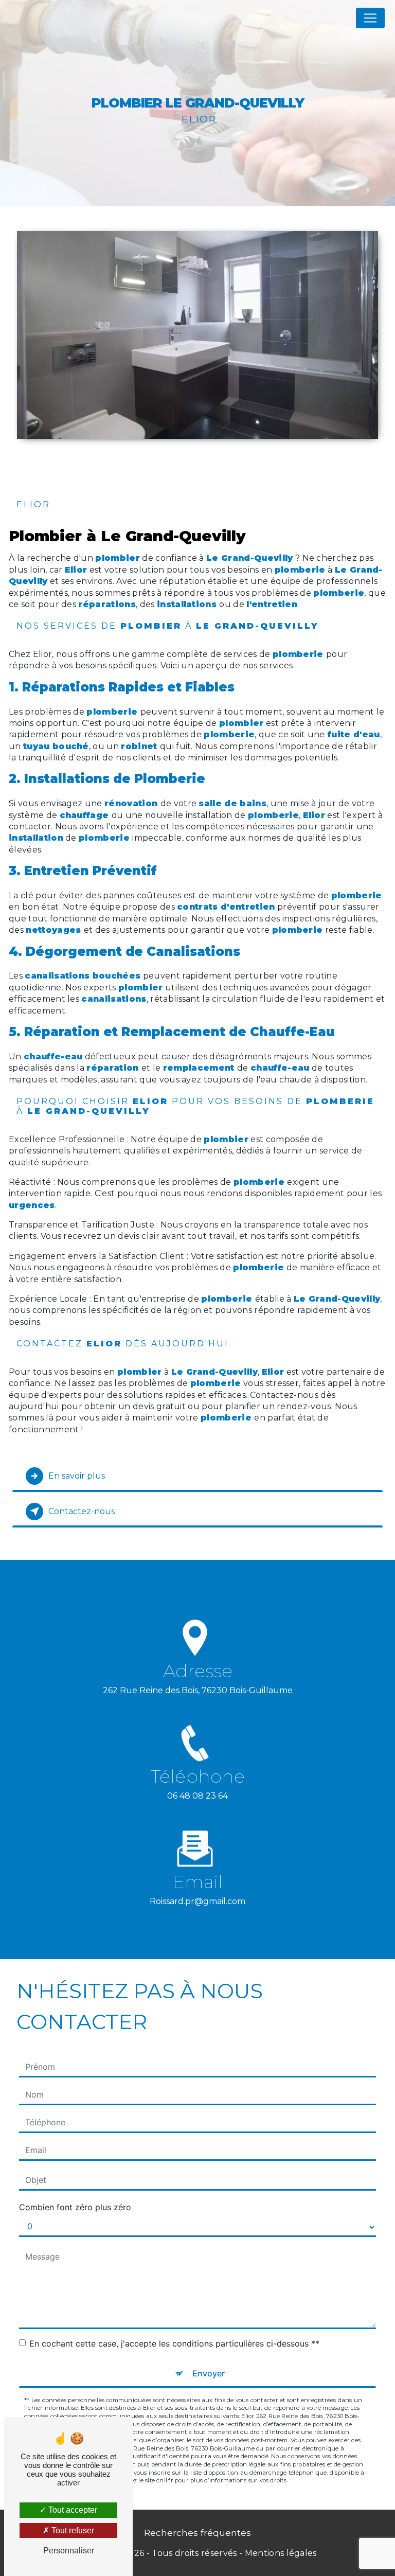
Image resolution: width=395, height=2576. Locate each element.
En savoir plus (77, 1476)
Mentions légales (281, 2553)
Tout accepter (72, 2510)
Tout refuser (72, 2530)
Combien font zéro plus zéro (75, 2207)
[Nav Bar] (370, 18)
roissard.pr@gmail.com (197, 1901)
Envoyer (209, 2373)
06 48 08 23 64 (197, 1796)
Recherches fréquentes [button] (197, 2533)
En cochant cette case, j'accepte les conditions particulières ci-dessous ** (174, 2343)
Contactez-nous (82, 1511)
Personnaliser (69, 2551)
